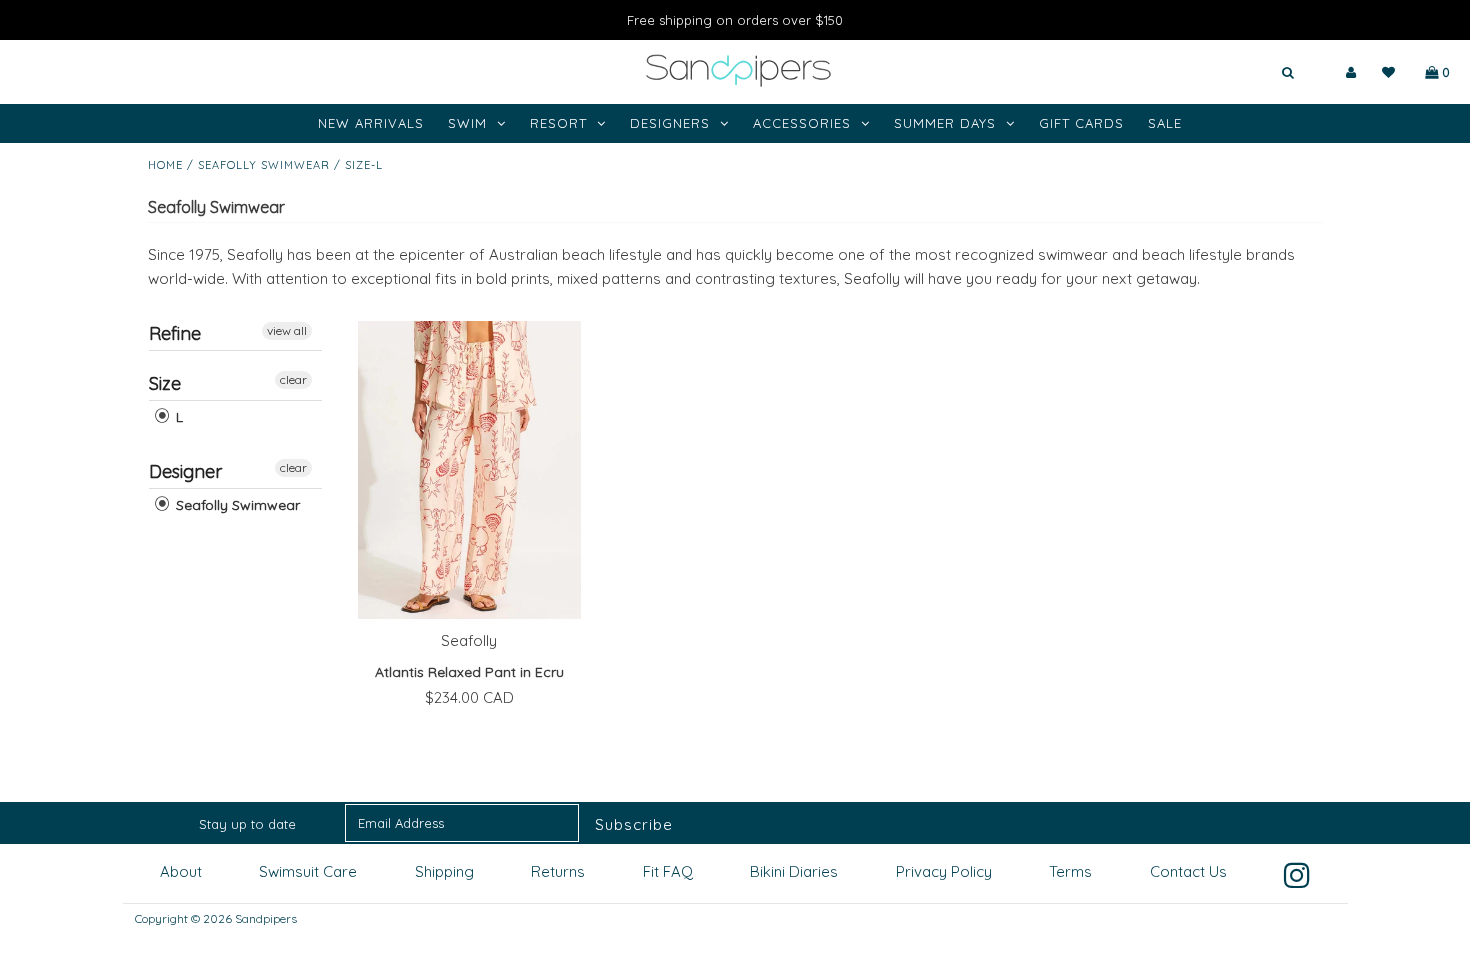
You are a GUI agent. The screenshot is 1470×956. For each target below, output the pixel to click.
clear (293, 379)
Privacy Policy (944, 871)
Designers (670, 123)
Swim (467, 123)
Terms (1070, 871)
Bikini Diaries (794, 871)
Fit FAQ (668, 871)
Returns (558, 871)
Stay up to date (247, 824)
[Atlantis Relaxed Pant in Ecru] (469, 470)
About (181, 871)
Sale (1165, 123)
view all (287, 330)
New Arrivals (371, 123)
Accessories (802, 123)
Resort (558, 123)
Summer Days (945, 123)
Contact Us (1188, 871)
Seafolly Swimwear (264, 165)
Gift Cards (1081, 123)
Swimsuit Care (308, 871)
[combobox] (1228, 73)
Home (165, 165)
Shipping (444, 871)
